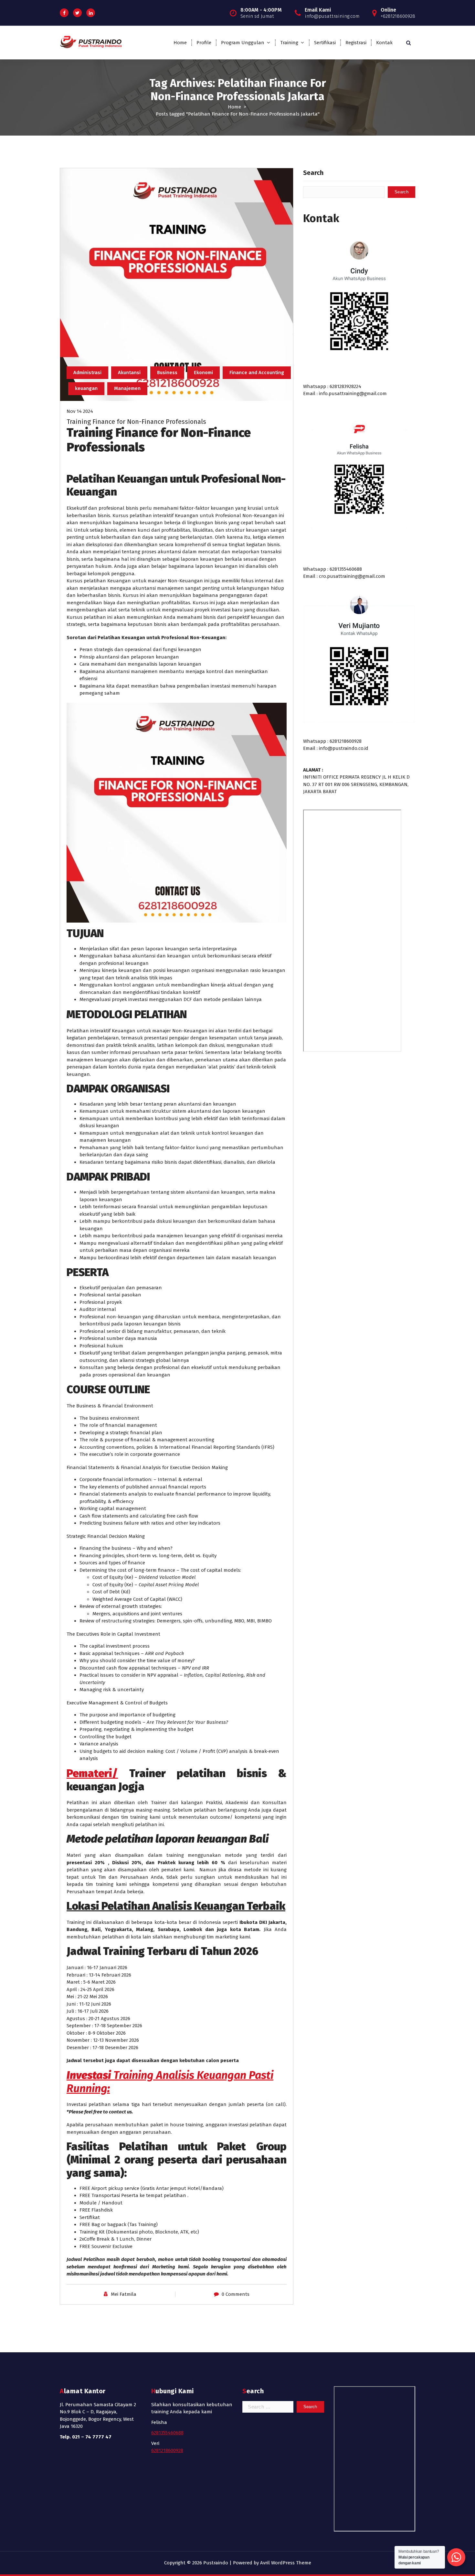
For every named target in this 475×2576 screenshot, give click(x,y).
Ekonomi (203, 373)
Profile (204, 43)
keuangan (86, 388)
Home (180, 43)
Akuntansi (129, 373)
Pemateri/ (92, 1773)
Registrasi (356, 43)
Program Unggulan (243, 43)
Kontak (384, 43)
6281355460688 (167, 2433)
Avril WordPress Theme (286, 2563)
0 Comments (236, 2294)
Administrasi (87, 373)
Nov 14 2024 (80, 411)
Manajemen (127, 388)
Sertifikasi (325, 43)
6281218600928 (167, 2450)
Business (167, 373)
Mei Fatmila (124, 2294)
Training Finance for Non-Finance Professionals (136, 422)
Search (313, 173)
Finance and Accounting (257, 373)
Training (289, 43)
